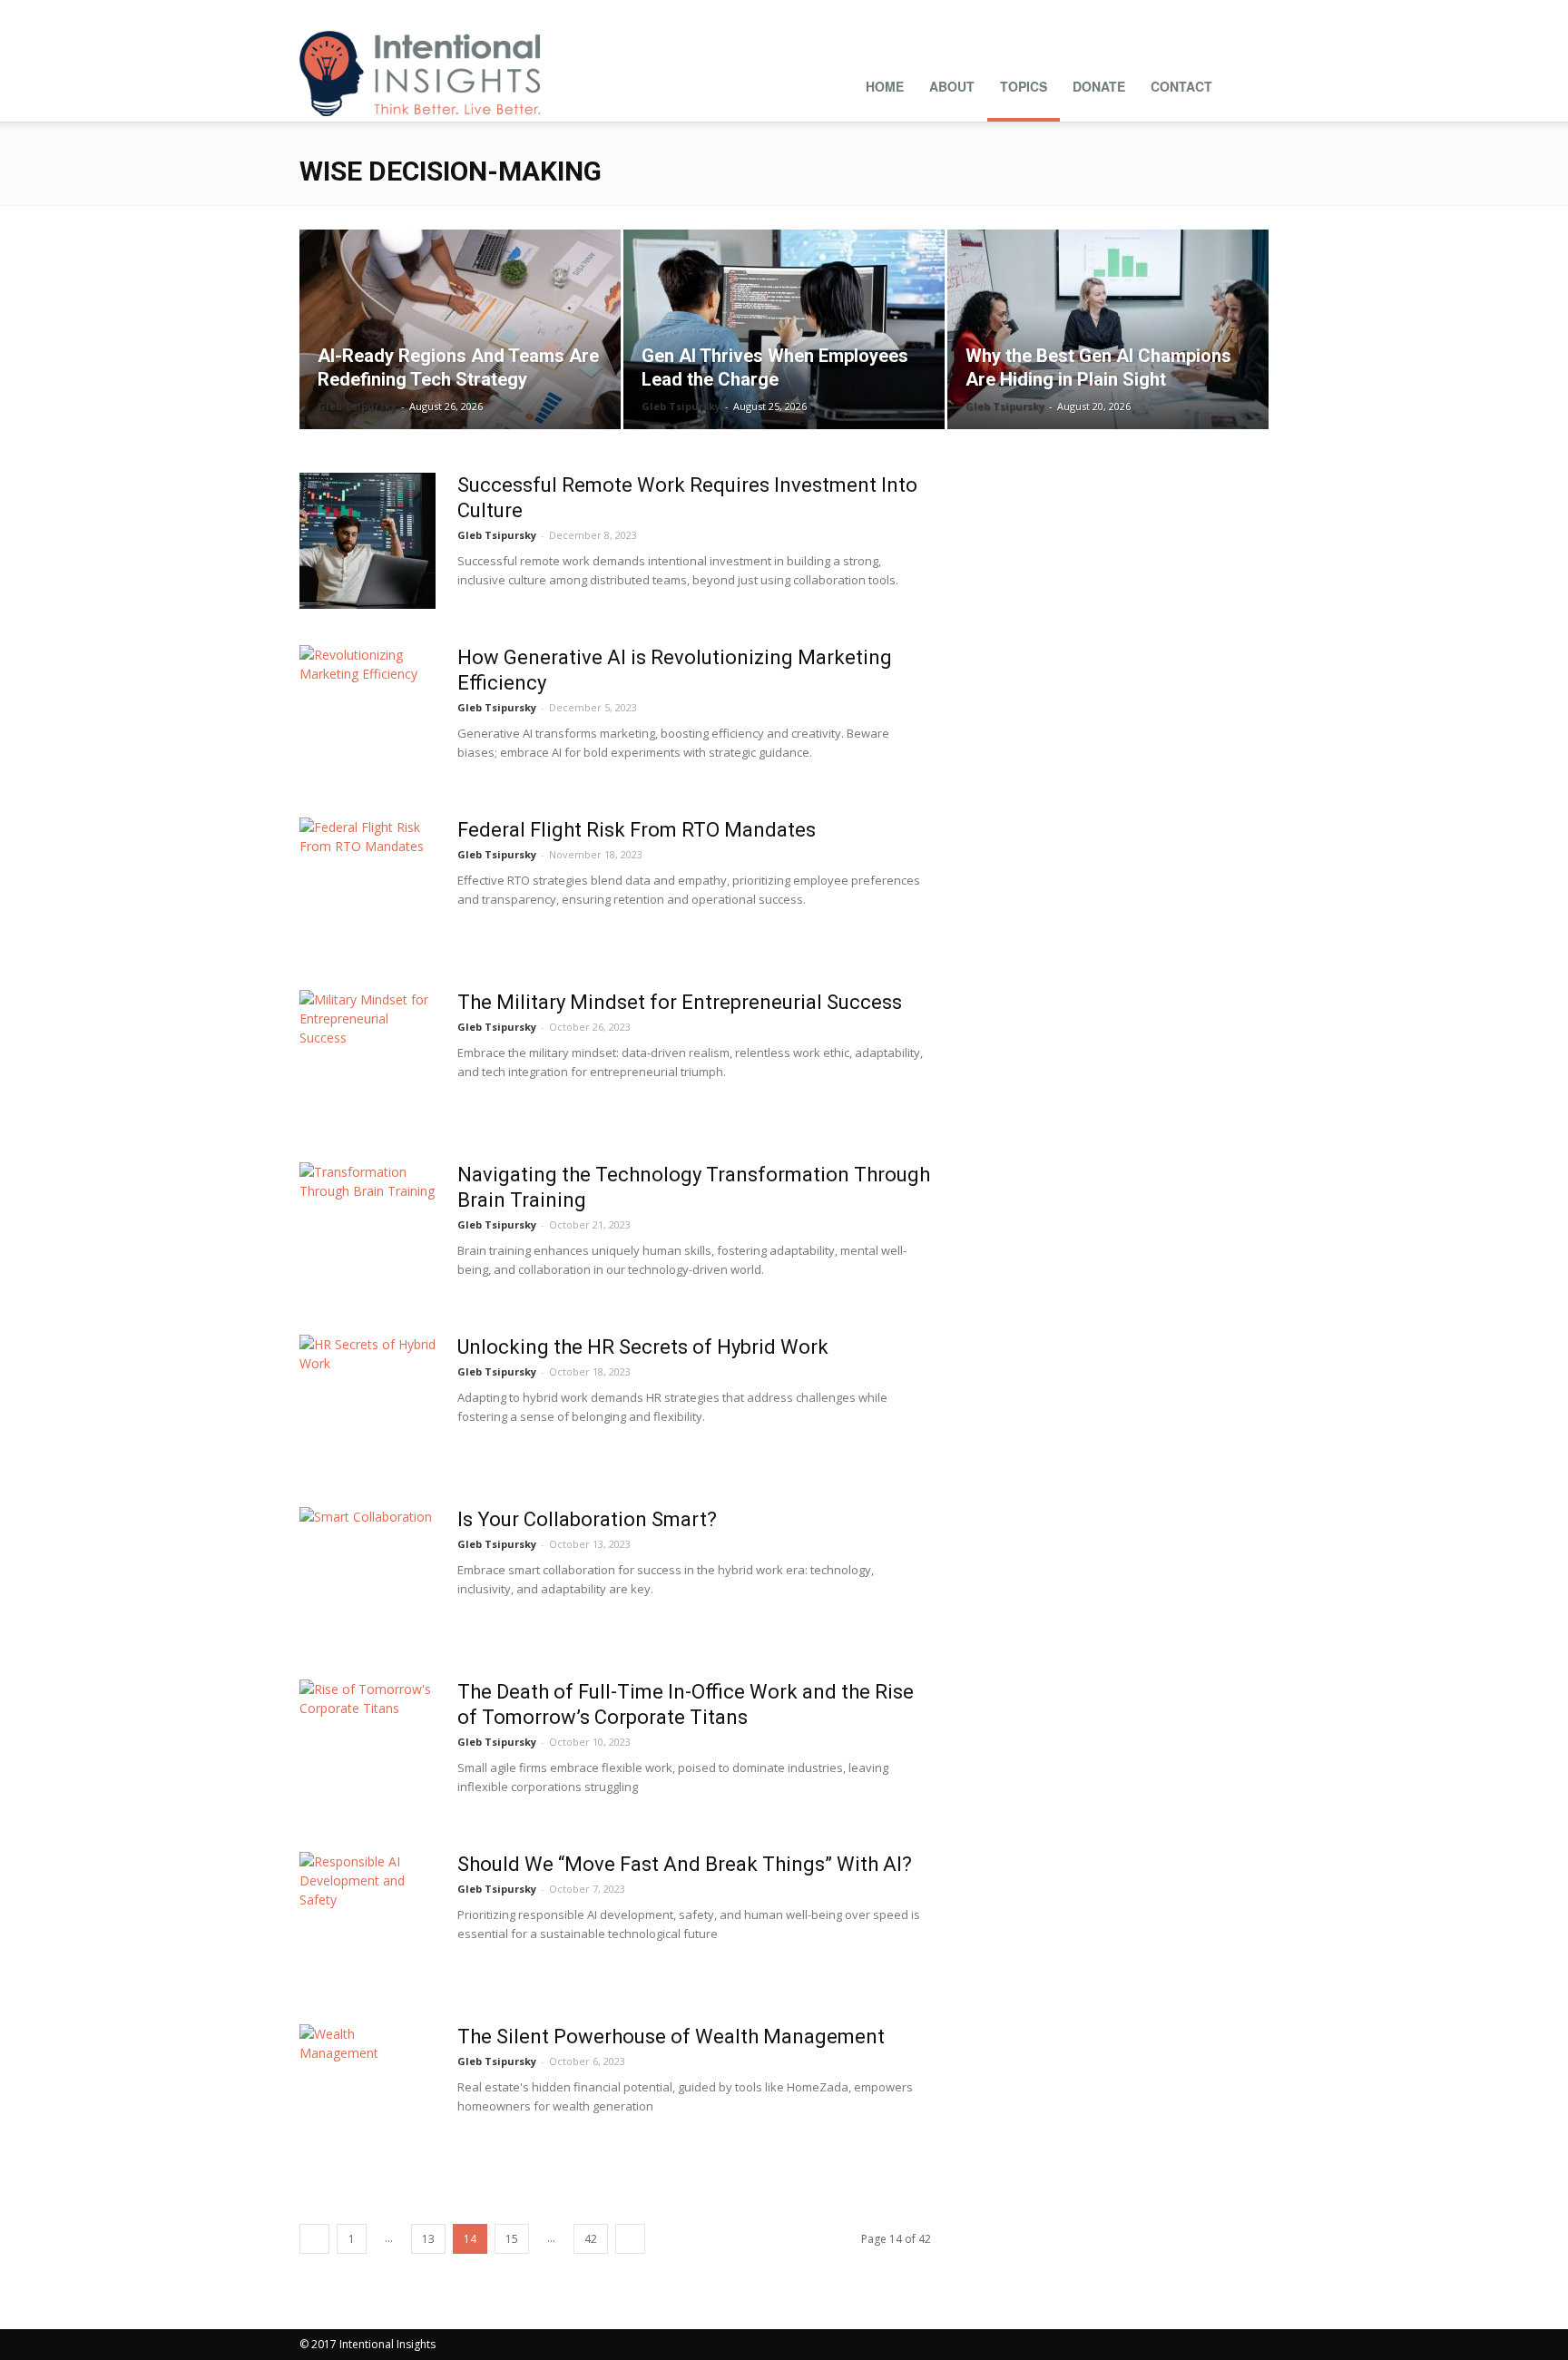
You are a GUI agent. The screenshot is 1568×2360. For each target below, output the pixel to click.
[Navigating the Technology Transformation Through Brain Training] (367, 1230)
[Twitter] (1225, 13)
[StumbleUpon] (1195, 13)
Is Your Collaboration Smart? (587, 1519)
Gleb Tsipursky (357, 406)
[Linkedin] (1105, 13)
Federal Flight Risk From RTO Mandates (637, 830)
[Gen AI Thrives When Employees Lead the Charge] (784, 329)
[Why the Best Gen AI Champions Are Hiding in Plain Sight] (1108, 329)
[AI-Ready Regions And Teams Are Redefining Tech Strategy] (460, 329)
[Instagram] (1075, 13)
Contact (1181, 86)
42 (591, 2239)
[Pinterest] (1135, 13)
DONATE (1099, 86)
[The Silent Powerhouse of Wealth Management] (367, 2092)
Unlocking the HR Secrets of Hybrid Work (643, 1347)
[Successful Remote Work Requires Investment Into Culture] (367, 541)
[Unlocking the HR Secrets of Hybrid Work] (367, 1403)
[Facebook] (1045, 13)
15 (512, 2239)
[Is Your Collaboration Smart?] (367, 1575)
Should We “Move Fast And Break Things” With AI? (685, 1864)
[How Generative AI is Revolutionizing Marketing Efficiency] (367, 713)
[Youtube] (1255, 13)
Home (885, 86)
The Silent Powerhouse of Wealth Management (671, 2037)
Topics (1024, 86)
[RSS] (1165, 13)
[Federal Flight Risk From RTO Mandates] (367, 886)
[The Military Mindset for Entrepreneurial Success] (367, 1058)
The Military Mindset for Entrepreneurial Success (680, 1002)
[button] (1247, 84)
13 (428, 2239)
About (952, 86)
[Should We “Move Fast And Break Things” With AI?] (367, 1920)
